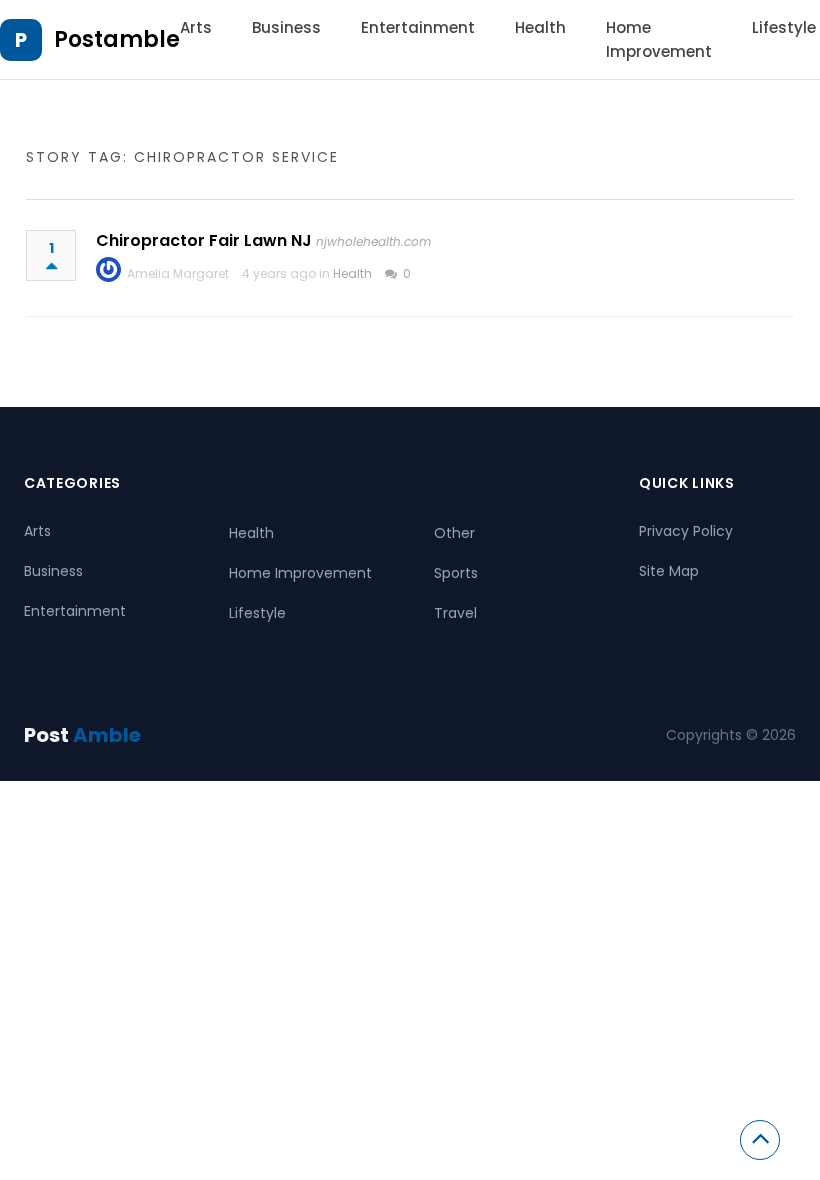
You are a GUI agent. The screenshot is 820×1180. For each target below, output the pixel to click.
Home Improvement (300, 573)
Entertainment (418, 27)
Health (540, 27)
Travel (455, 613)
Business (286, 27)
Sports (456, 573)
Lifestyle (784, 27)
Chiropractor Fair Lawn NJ (204, 240)
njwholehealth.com (373, 241)
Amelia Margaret (178, 273)
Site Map (669, 571)
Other (454, 533)
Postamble (117, 39)
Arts (196, 27)
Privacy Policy (686, 531)
